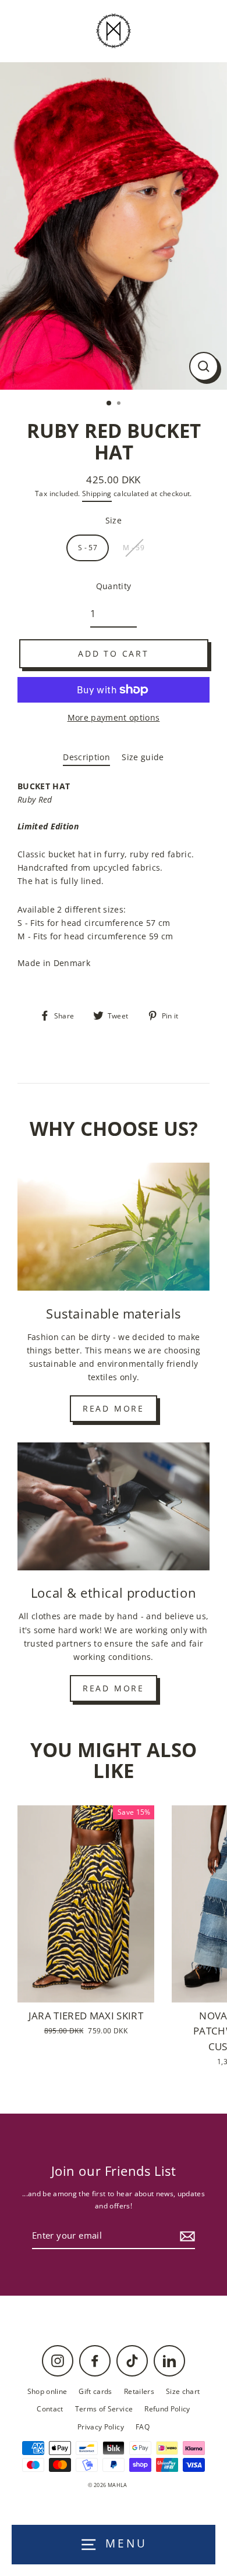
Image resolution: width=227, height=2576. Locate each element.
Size (114, 520)
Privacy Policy (101, 2427)
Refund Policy (167, 2408)
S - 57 (88, 547)
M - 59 (134, 547)
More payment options (114, 717)
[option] (114, 226)
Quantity (114, 586)
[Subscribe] (186, 2236)
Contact (50, 2408)
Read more (114, 1408)
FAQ (143, 2427)
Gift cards (95, 2391)
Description (86, 757)
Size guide (143, 757)
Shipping (97, 494)
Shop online (47, 2391)
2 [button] (120, 404)
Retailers (139, 2391)
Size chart (183, 2391)
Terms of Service (104, 2408)
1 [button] (109, 404)
